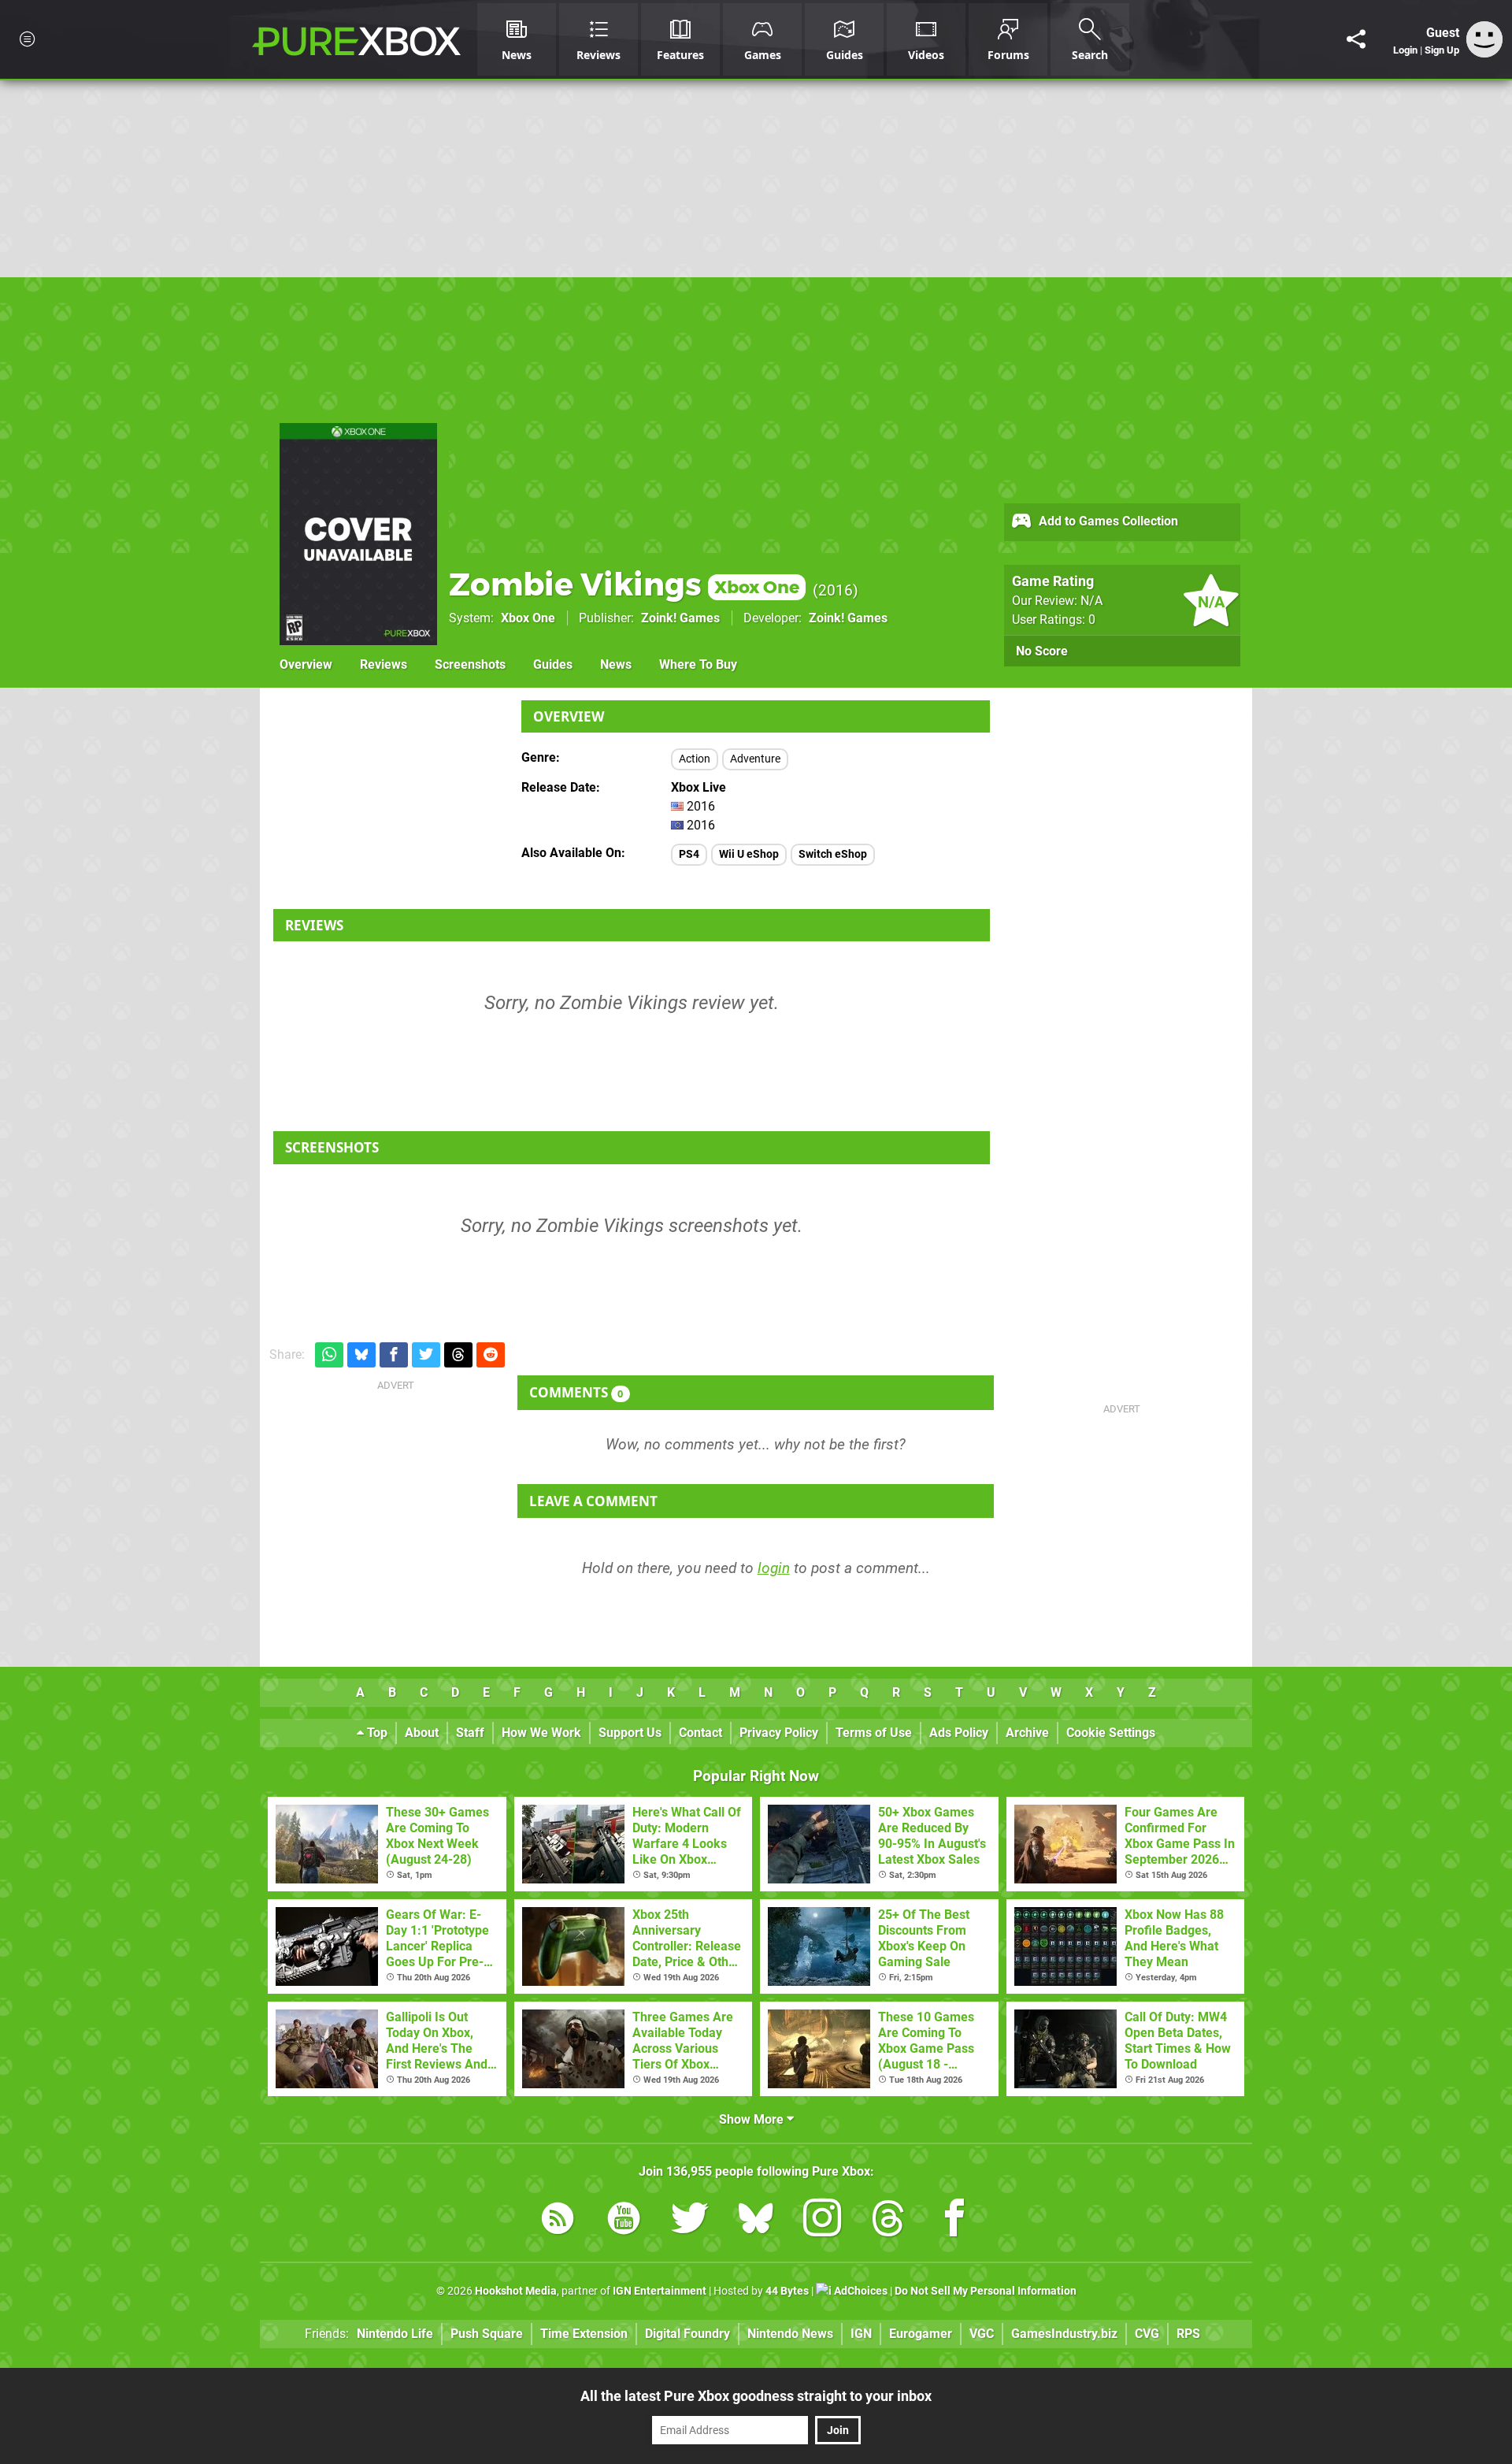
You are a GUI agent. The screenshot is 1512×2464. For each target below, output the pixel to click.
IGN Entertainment (660, 2291)
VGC (982, 2334)
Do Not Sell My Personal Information (986, 2291)
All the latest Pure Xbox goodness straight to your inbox (756, 2396)
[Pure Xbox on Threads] (888, 2221)
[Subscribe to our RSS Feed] (558, 2221)
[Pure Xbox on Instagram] (822, 2221)
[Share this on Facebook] (394, 1355)
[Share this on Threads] (458, 1355)
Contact (700, 1733)
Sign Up (1442, 50)
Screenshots (470, 664)
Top (376, 1733)
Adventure (755, 759)
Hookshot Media (516, 2291)
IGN (861, 2334)
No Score (1042, 651)
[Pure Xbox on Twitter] (690, 2221)
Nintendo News (790, 2334)
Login (1405, 50)
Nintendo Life (395, 2334)
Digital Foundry (687, 2334)
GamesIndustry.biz (1064, 2334)
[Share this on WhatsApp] (329, 1355)
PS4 (689, 854)
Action (695, 759)
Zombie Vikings (624, 584)
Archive (1027, 1733)
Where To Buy (698, 664)
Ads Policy (959, 1733)
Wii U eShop (749, 854)
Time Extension (584, 2334)
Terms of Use (874, 1733)
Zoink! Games (680, 618)
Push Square (487, 2334)
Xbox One (528, 618)
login (774, 1568)
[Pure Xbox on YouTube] (624, 2221)
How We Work (541, 1733)
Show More (753, 2119)
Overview (306, 664)
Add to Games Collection (1107, 521)
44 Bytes (787, 2291)
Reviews (384, 664)
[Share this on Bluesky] (361, 1355)
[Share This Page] (1356, 39)
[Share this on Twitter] (426, 1355)
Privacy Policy (779, 1733)
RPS (1188, 2334)
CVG (1147, 2334)
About (422, 1733)
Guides (553, 664)
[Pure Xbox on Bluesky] (756, 2221)
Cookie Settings (1111, 1733)
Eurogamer (921, 2334)
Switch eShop (833, 854)
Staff (470, 1733)
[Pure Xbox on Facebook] (954, 2221)
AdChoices (860, 2291)
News (616, 664)
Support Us (630, 1733)
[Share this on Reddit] (491, 1355)
